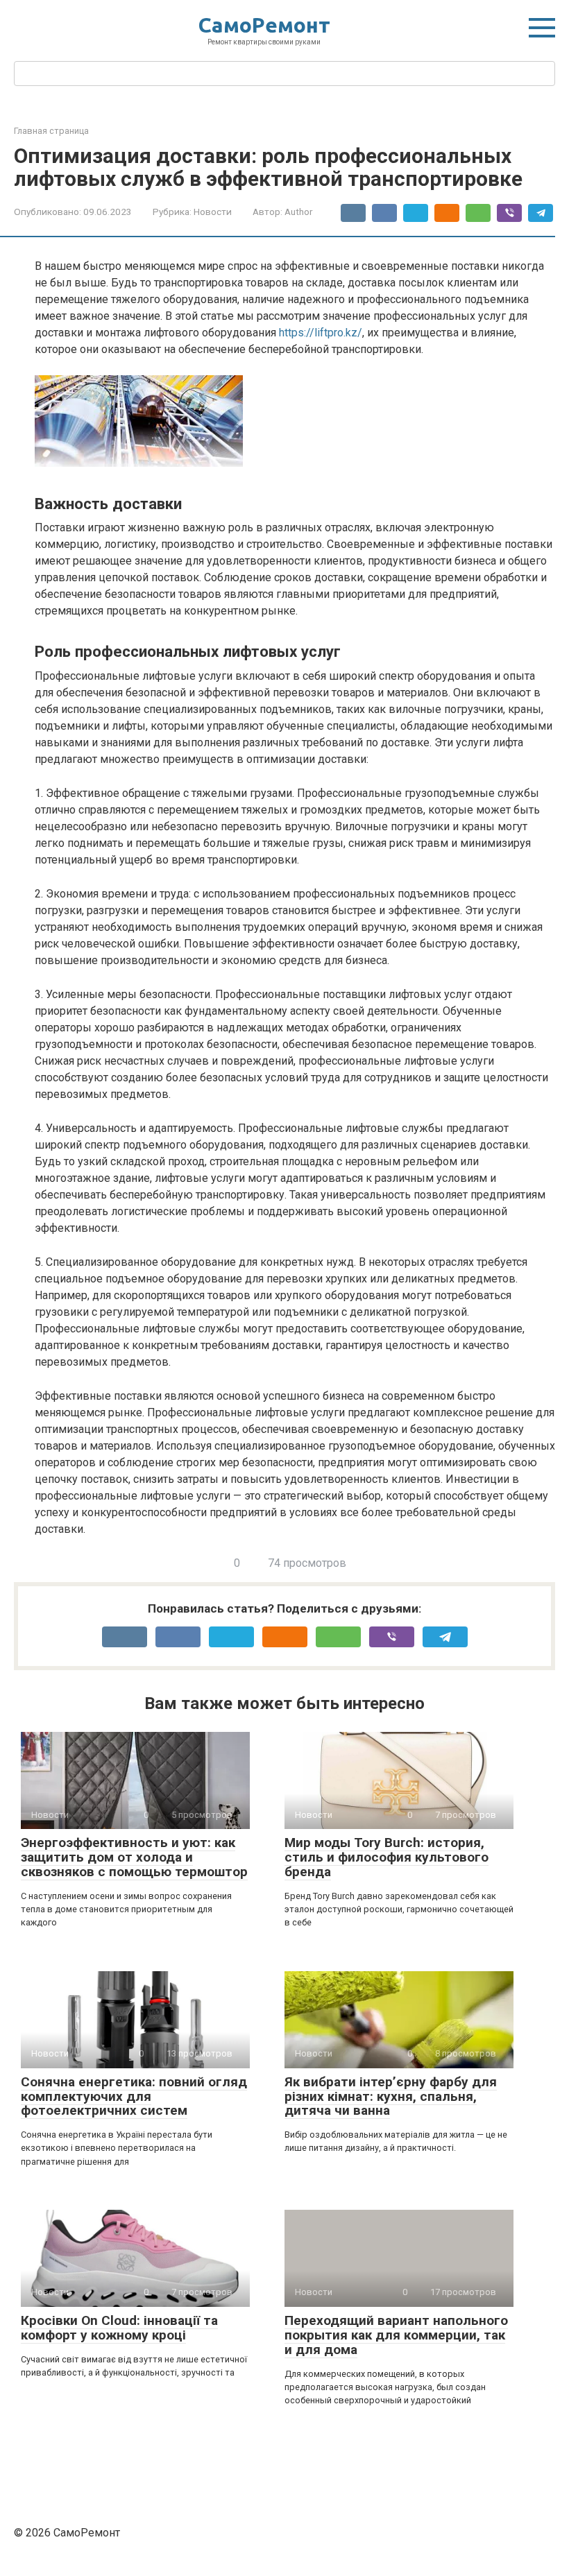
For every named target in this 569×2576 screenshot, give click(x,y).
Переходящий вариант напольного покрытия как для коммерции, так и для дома (396, 2335)
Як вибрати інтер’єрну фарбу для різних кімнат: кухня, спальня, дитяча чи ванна (391, 2096)
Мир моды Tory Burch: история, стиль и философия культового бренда (387, 1857)
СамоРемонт (264, 25)
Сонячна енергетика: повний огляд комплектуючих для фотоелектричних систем (134, 2096)
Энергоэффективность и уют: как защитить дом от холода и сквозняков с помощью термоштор (134, 1857)
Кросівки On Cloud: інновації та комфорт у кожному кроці (119, 2328)
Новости (213, 212)
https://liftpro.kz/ (321, 333)
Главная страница (51, 131)
